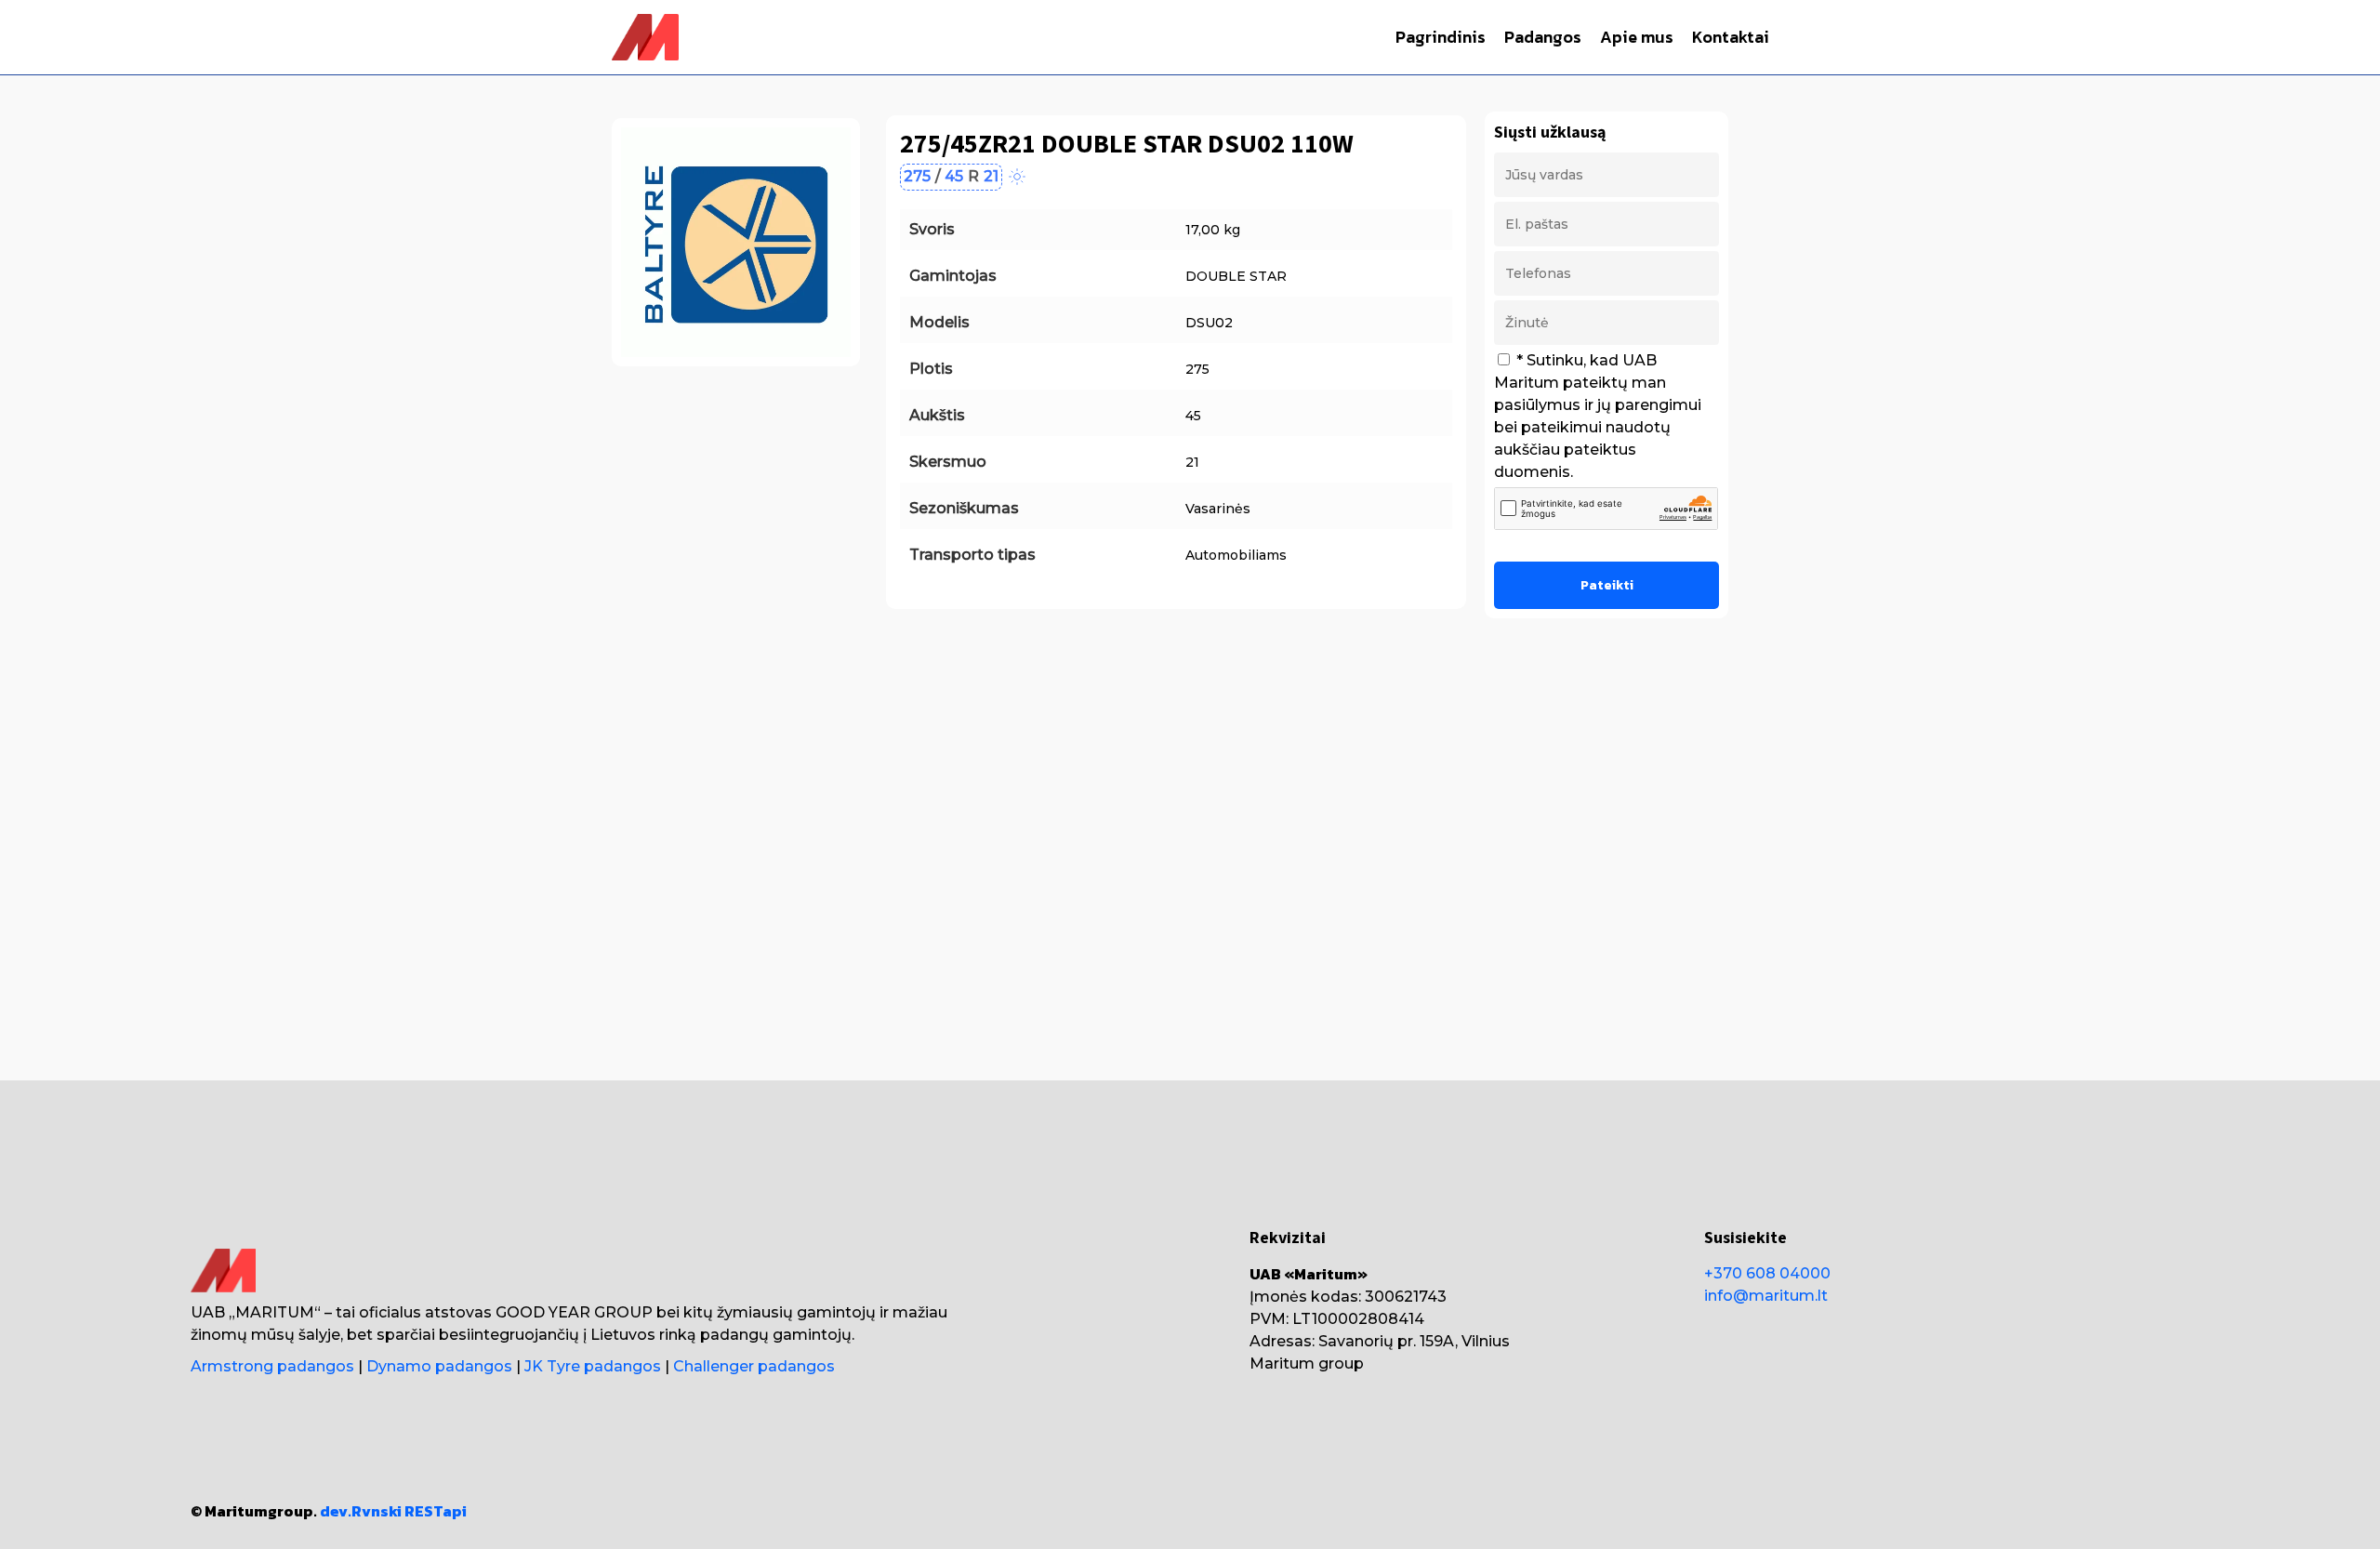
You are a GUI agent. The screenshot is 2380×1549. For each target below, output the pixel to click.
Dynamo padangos (439, 1366)
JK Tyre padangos (593, 1366)
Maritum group (1307, 1364)
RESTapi (436, 1511)
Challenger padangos (754, 1366)
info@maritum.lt (1766, 1296)
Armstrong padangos (272, 1366)
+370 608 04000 (1767, 1273)
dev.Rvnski (361, 1511)
